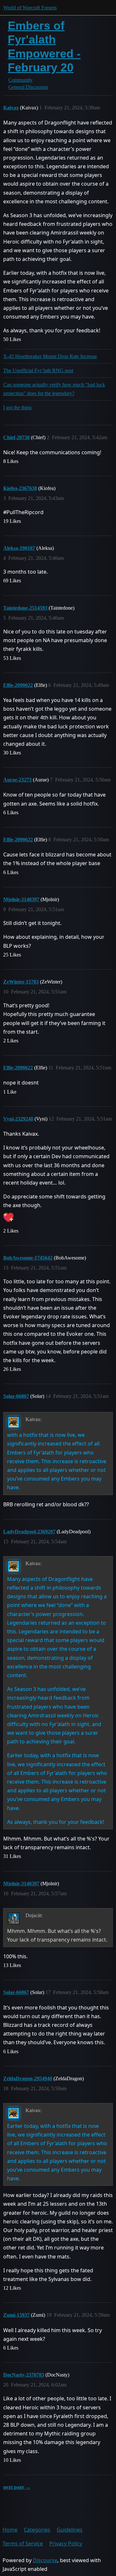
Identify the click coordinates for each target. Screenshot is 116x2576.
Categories (37, 2530)
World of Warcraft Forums (30, 8)
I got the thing (17, 407)
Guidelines (70, 2530)
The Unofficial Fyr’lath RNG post (38, 370)
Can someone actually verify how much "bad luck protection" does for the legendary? (54, 389)
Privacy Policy (66, 2544)
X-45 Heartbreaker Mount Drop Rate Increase (50, 356)
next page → (17, 2487)
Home (10, 2530)
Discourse (45, 2560)
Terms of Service (23, 2544)
